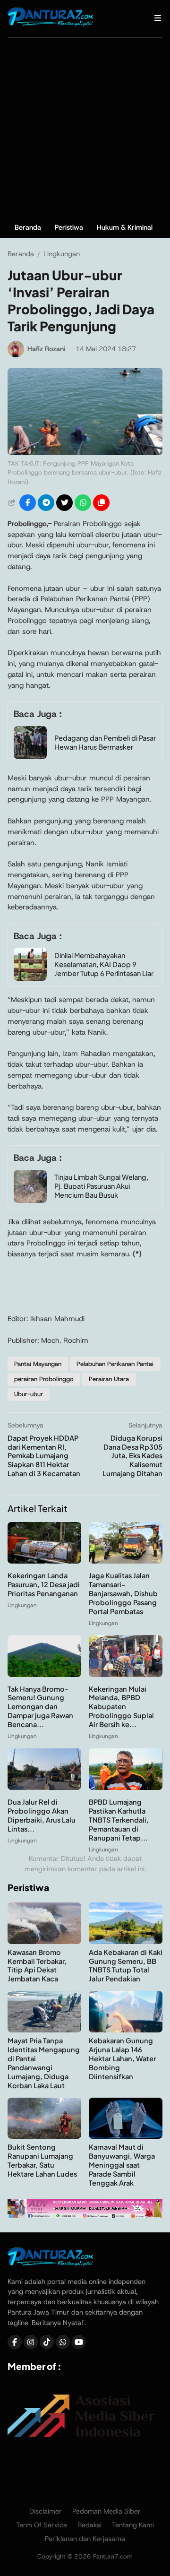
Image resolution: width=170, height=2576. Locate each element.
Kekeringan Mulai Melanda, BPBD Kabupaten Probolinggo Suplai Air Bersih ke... (121, 1707)
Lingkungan (22, 1605)
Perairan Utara (109, 1379)
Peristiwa (69, 227)
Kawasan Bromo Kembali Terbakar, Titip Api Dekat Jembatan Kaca (37, 1966)
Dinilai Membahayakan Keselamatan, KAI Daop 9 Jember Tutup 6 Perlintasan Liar (104, 964)
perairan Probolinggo (44, 1379)
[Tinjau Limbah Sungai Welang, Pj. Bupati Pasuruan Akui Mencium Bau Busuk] (30, 1200)
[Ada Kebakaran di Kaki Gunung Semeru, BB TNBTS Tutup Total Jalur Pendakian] (126, 1941)
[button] (101, 503)
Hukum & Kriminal (125, 227)
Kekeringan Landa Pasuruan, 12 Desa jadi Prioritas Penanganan (44, 1584)
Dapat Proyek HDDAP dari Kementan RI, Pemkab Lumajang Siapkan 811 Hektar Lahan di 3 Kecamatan (44, 1456)
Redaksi (89, 2525)
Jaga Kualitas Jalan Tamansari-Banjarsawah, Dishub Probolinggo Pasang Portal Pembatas (123, 1593)
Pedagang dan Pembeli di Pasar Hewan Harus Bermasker (105, 742)
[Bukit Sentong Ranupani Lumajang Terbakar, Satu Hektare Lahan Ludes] (44, 2136)
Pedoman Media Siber (106, 2511)
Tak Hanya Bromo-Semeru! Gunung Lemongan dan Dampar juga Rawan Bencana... (40, 1707)
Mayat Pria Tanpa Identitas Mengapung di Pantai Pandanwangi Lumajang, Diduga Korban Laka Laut (44, 2063)
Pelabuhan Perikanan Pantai (115, 1364)
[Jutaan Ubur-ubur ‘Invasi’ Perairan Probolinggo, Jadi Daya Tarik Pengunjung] (85, 453)
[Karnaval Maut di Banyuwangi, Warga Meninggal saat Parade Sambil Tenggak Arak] (126, 2136)
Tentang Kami (133, 2525)
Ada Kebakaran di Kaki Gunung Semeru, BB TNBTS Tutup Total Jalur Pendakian (126, 1966)
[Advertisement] (85, 128)
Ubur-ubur (29, 1394)
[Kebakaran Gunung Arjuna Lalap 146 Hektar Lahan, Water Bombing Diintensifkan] (126, 2030)
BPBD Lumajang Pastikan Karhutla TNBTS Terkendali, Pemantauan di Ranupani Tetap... (119, 1820)
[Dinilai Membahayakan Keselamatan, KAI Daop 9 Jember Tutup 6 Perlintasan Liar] (30, 978)
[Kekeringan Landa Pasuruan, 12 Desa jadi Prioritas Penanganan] (44, 1561)
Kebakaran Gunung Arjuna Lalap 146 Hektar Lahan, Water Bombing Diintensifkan (122, 2058)
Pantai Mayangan (38, 1364)
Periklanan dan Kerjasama (85, 2539)
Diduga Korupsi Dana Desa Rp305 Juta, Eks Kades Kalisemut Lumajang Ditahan (132, 1456)
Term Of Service (42, 2525)
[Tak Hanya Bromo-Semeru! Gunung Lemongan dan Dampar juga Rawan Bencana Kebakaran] (44, 1674)
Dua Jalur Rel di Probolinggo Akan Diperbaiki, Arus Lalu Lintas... (42, 1815)
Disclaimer (46, 2511)
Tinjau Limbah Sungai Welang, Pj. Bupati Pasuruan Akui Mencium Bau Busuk (101, 1186)
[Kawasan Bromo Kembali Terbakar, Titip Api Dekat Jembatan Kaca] (44, 1941)
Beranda (28, 227)
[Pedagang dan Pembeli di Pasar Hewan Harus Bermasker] (30, 756)
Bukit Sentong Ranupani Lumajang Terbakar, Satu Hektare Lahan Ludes (42, 2160)
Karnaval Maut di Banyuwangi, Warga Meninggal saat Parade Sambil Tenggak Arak (122, 2165)
